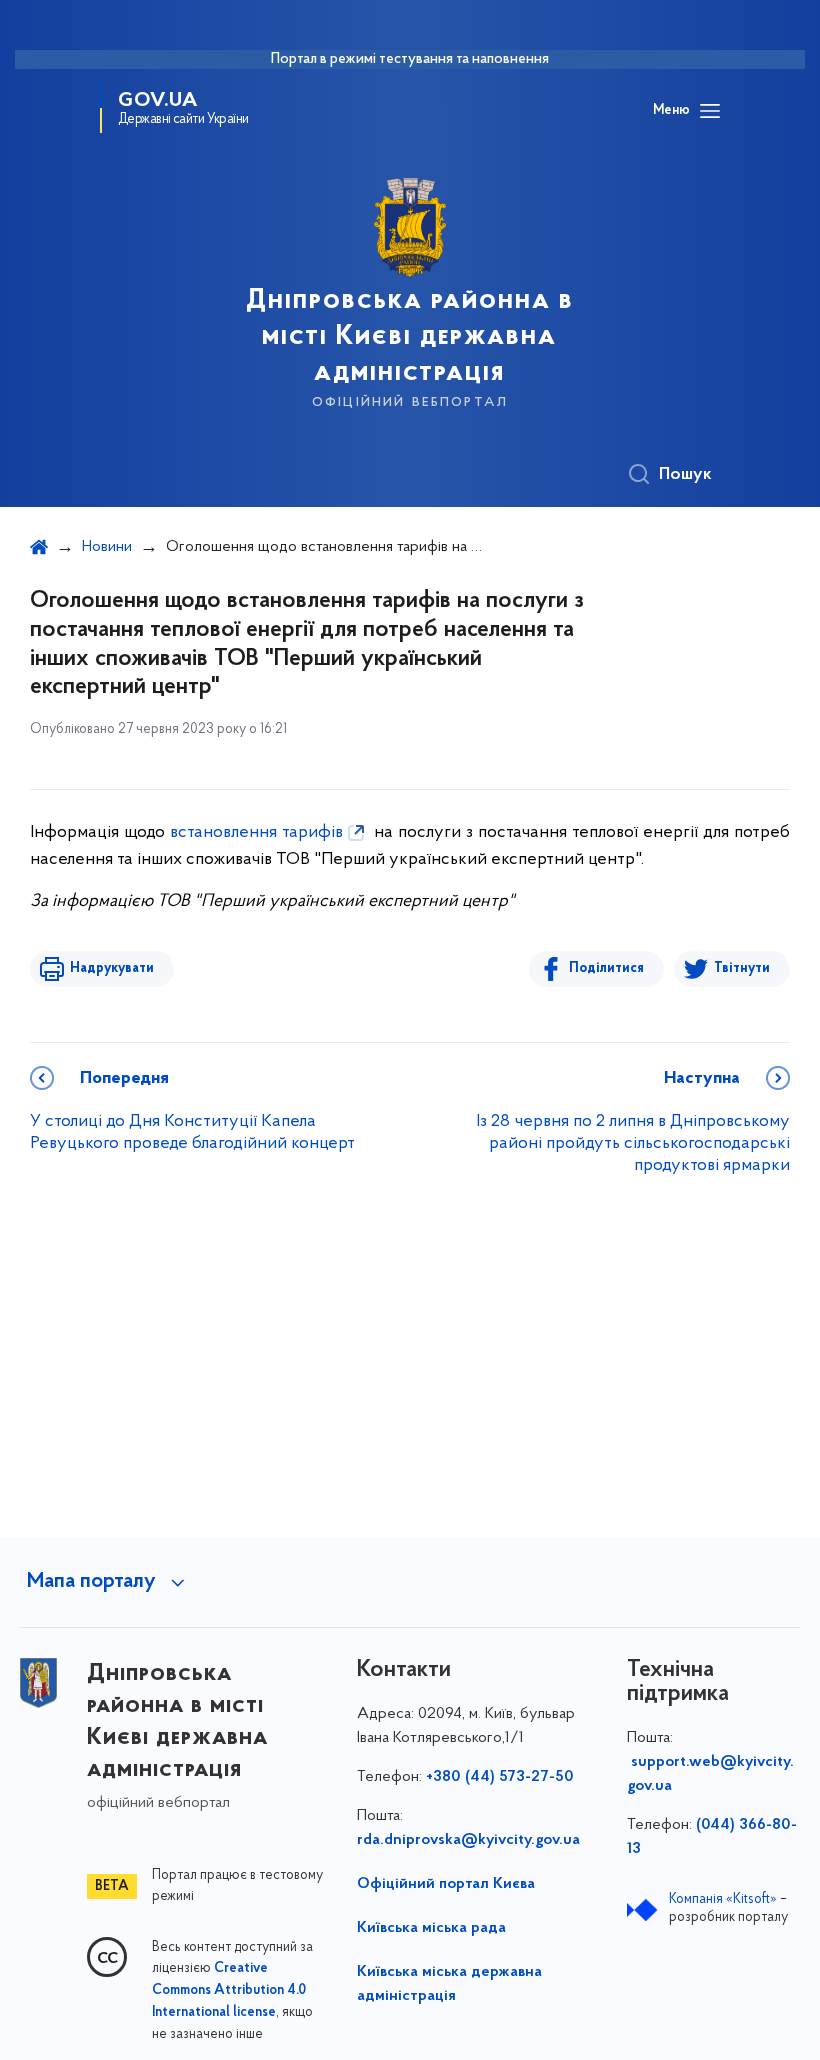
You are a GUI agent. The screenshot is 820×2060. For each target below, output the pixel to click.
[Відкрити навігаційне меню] (710, 111)
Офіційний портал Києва (446, 1884)
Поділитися (606, 968)
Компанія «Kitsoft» (723, 1899)
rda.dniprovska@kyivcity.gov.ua (468, 1840)
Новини (107, 547)
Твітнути (742, 968)
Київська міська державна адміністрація (449, 1984)
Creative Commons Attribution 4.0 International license (229, 1991)
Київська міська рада (431, 1928)
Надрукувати (112, 968)
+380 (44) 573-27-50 (500, 1777)
